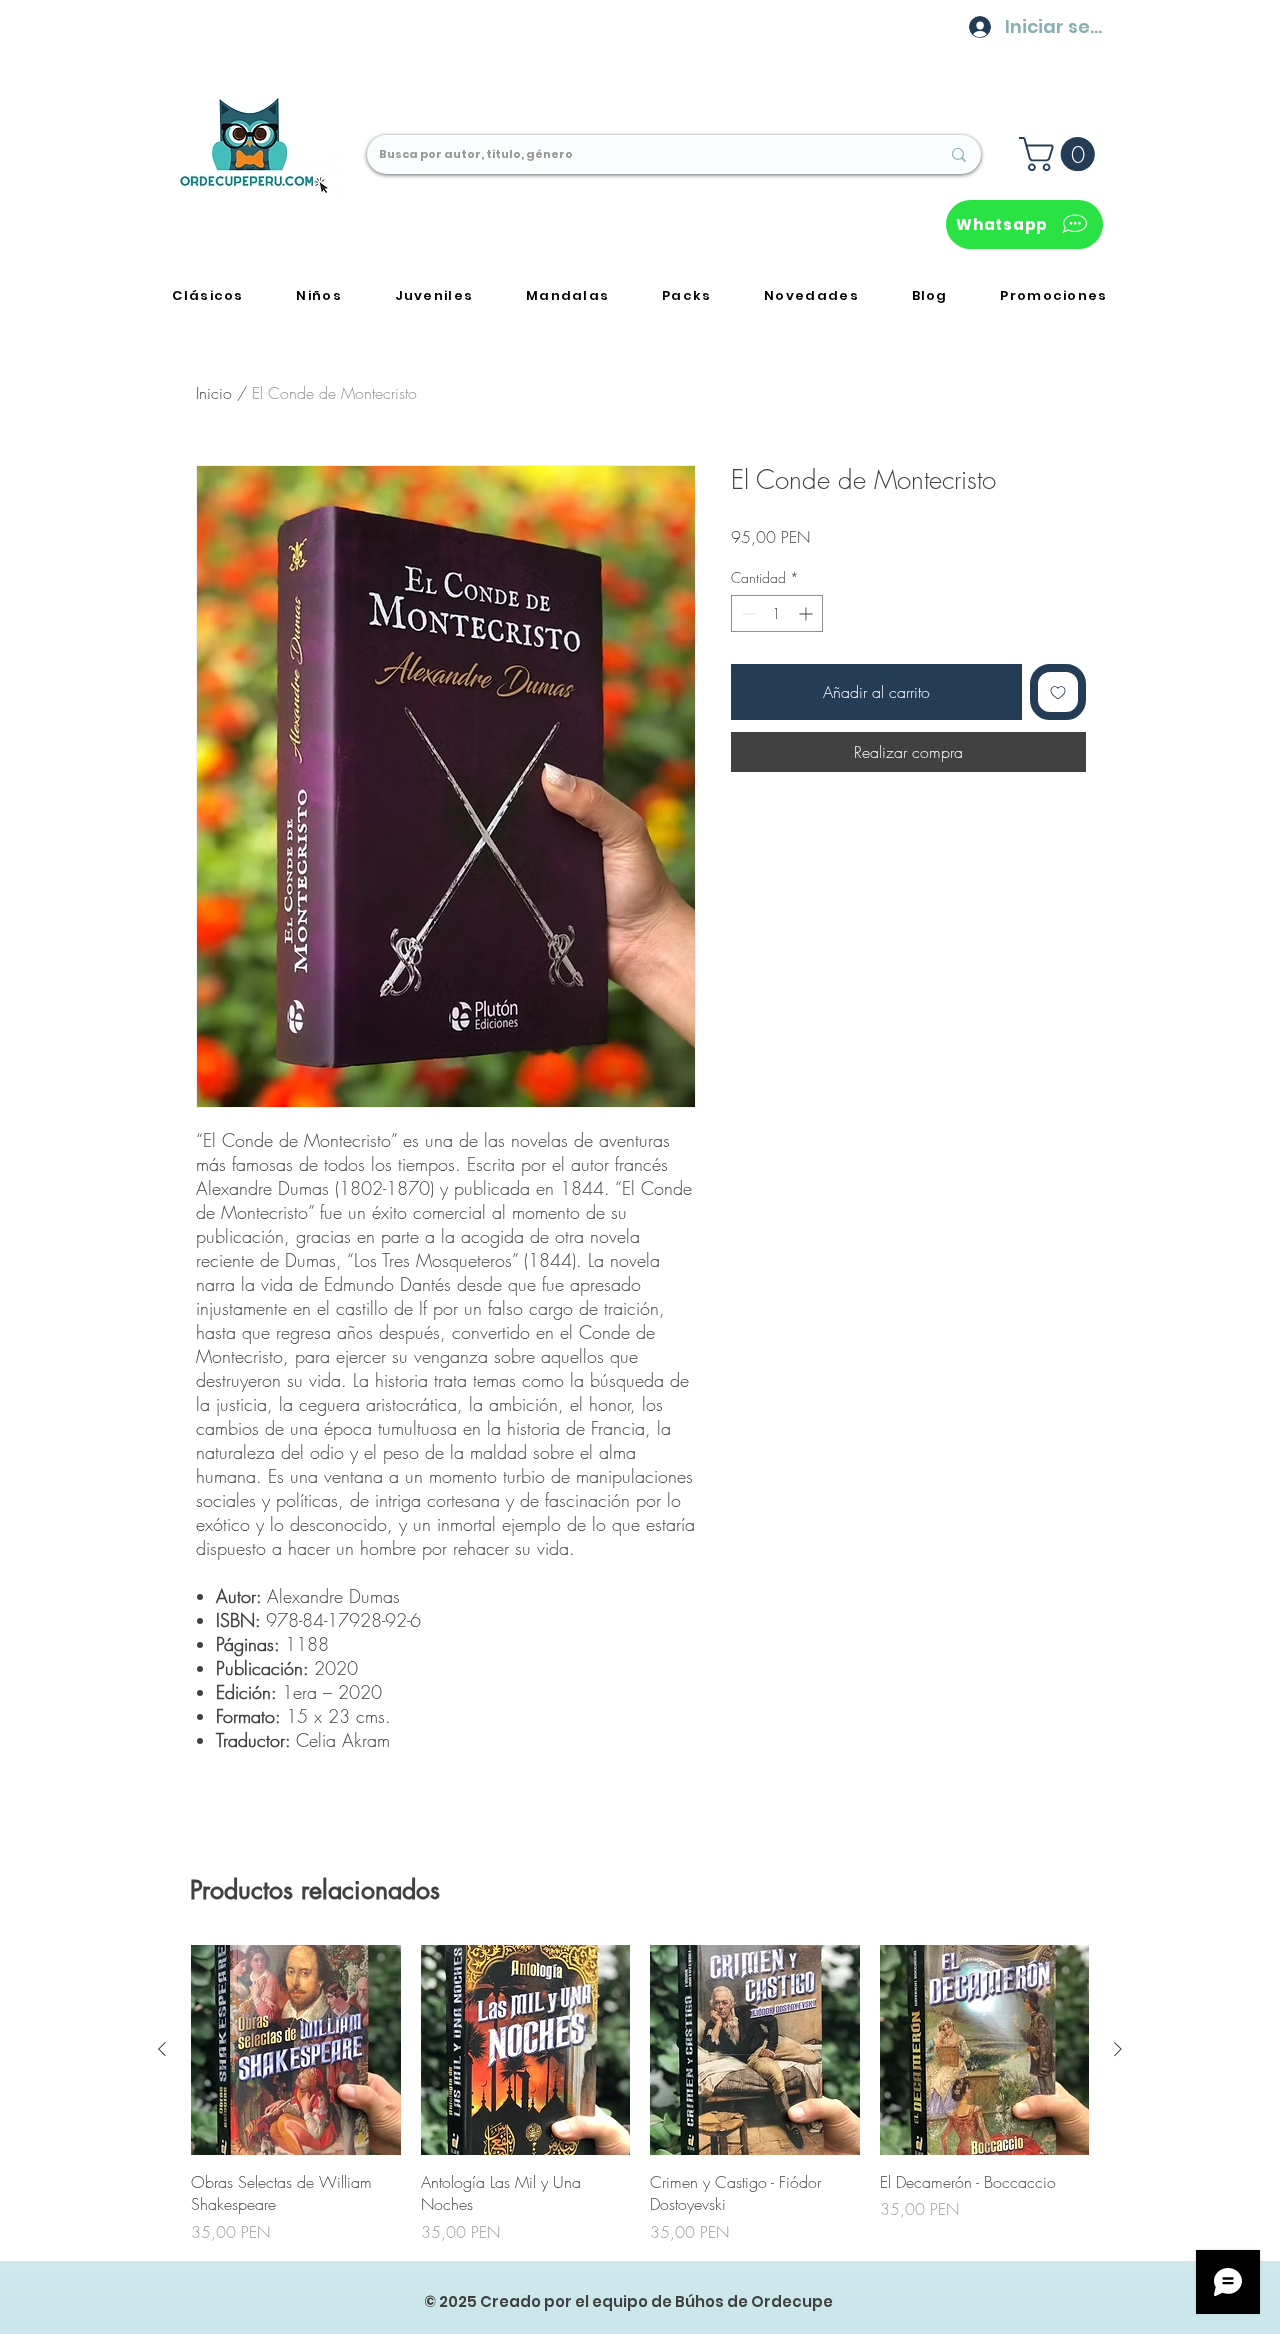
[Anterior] (162, 2049)
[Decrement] (746, 613)
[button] (1061, 154)
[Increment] (807, 613)
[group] (640, 2094)
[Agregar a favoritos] (1058, 692)
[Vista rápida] (296, 2050)
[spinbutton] (777, 613)
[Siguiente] (1118, 2049)
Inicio (214, 393)
